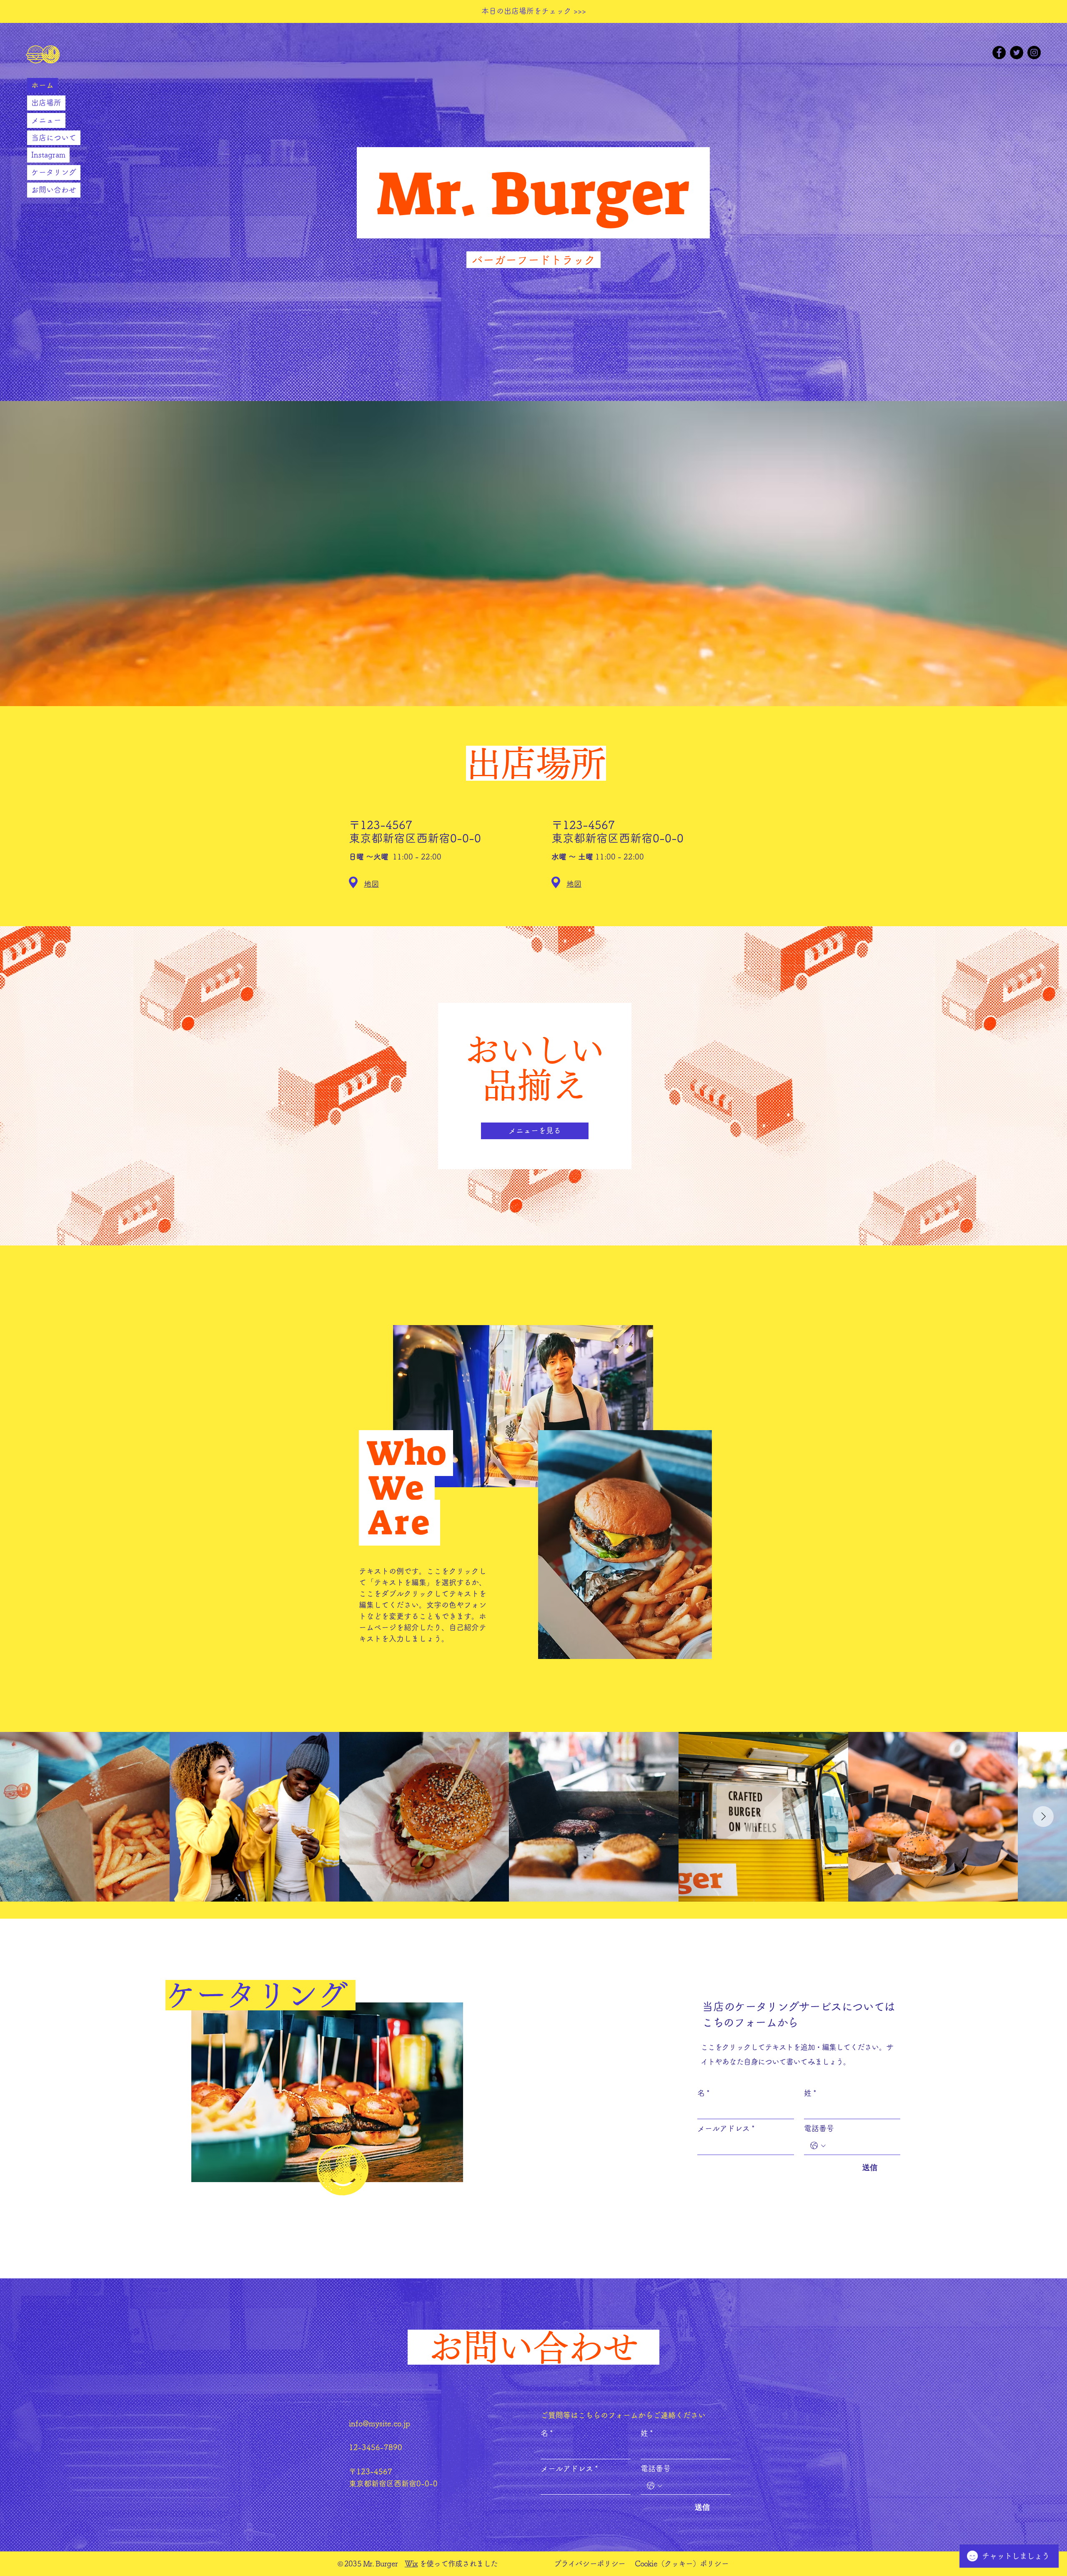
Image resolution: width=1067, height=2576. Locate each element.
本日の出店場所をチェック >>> (534, 11)
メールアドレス (726, 2128)
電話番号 (819, 2128)
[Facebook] (999, 53)
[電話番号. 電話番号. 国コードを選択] (818, 2146)
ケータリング (54, 172)
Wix (411, 2563)
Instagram (48, 155)
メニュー (46, 120)
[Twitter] (1017, 53)
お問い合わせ (54, 190)
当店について (54, 138)
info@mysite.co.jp (379, 2423)
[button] (353, 882)
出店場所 (46, 103)
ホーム (43, 85)
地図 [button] (371, 884)
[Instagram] (1034, 53)
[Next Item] (1043, 1817)
